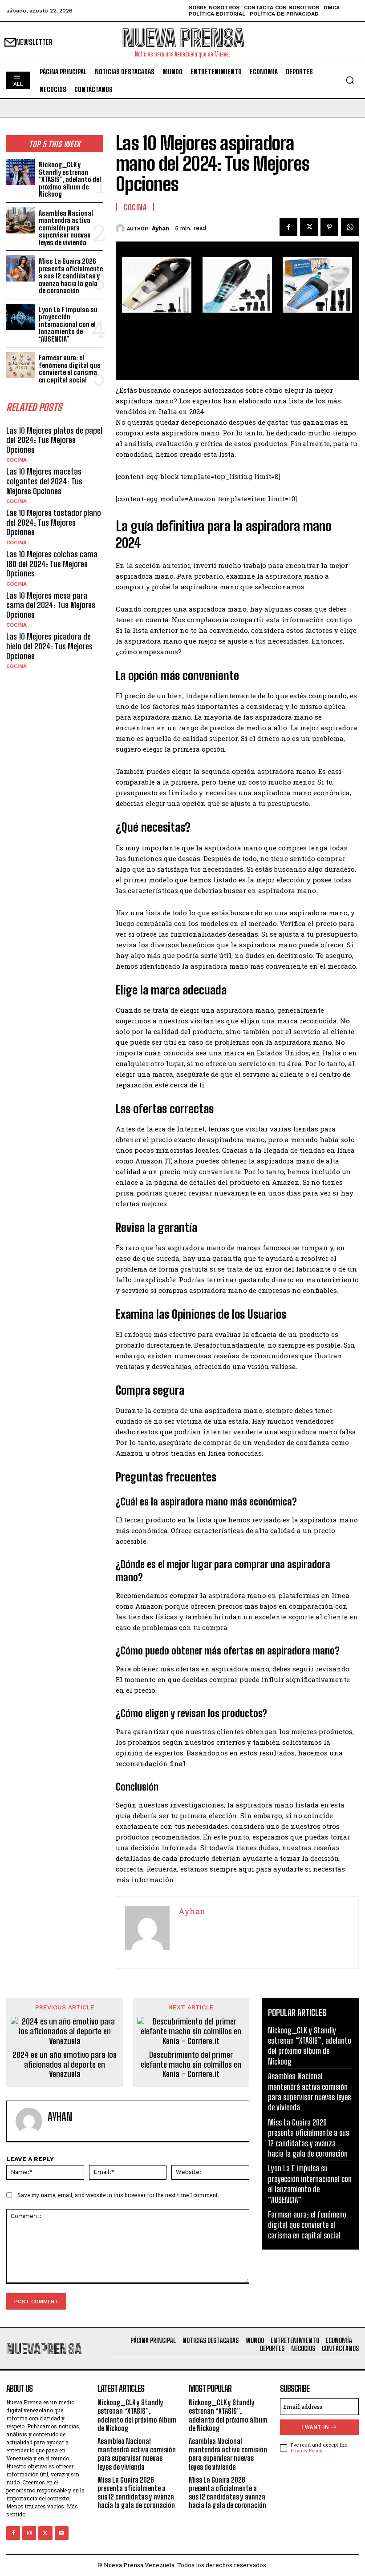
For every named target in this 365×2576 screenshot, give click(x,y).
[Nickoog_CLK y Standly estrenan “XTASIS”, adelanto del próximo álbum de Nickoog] (21, 172)
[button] (350, 80)
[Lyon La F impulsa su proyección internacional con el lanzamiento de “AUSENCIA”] (21, 317)
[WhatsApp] (350, 227)
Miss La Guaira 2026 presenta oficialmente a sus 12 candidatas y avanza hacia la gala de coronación (71, 276)
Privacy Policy (306, 2450)
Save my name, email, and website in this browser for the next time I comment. (118, 2195)
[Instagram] (29, 2533)
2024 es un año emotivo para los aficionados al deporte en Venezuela (65, 2065)
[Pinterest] (329, 227)
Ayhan (160, 228)
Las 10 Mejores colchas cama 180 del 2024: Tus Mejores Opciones (52, 564)
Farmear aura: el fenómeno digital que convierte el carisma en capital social (69, 369)
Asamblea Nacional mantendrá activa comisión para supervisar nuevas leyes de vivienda (66, 228)
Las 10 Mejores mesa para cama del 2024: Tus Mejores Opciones (51, 605)
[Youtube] (62, 2533)
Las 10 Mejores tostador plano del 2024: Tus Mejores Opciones (54, 522)
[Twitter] (309, 227)
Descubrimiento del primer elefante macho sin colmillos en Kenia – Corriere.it (191, 2065)
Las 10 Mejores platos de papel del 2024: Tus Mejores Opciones (54, 440)
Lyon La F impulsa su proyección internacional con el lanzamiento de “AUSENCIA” (68, 324)
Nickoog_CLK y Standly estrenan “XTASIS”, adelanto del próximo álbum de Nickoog (70, 179)
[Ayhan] (121, 229)
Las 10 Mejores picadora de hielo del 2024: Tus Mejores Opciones (49, 646)
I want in (315, 2427)
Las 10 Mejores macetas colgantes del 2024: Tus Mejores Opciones (44, 481)
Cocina (16, 460)
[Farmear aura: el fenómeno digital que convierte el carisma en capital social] (21, 365)
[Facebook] (288, 227)
